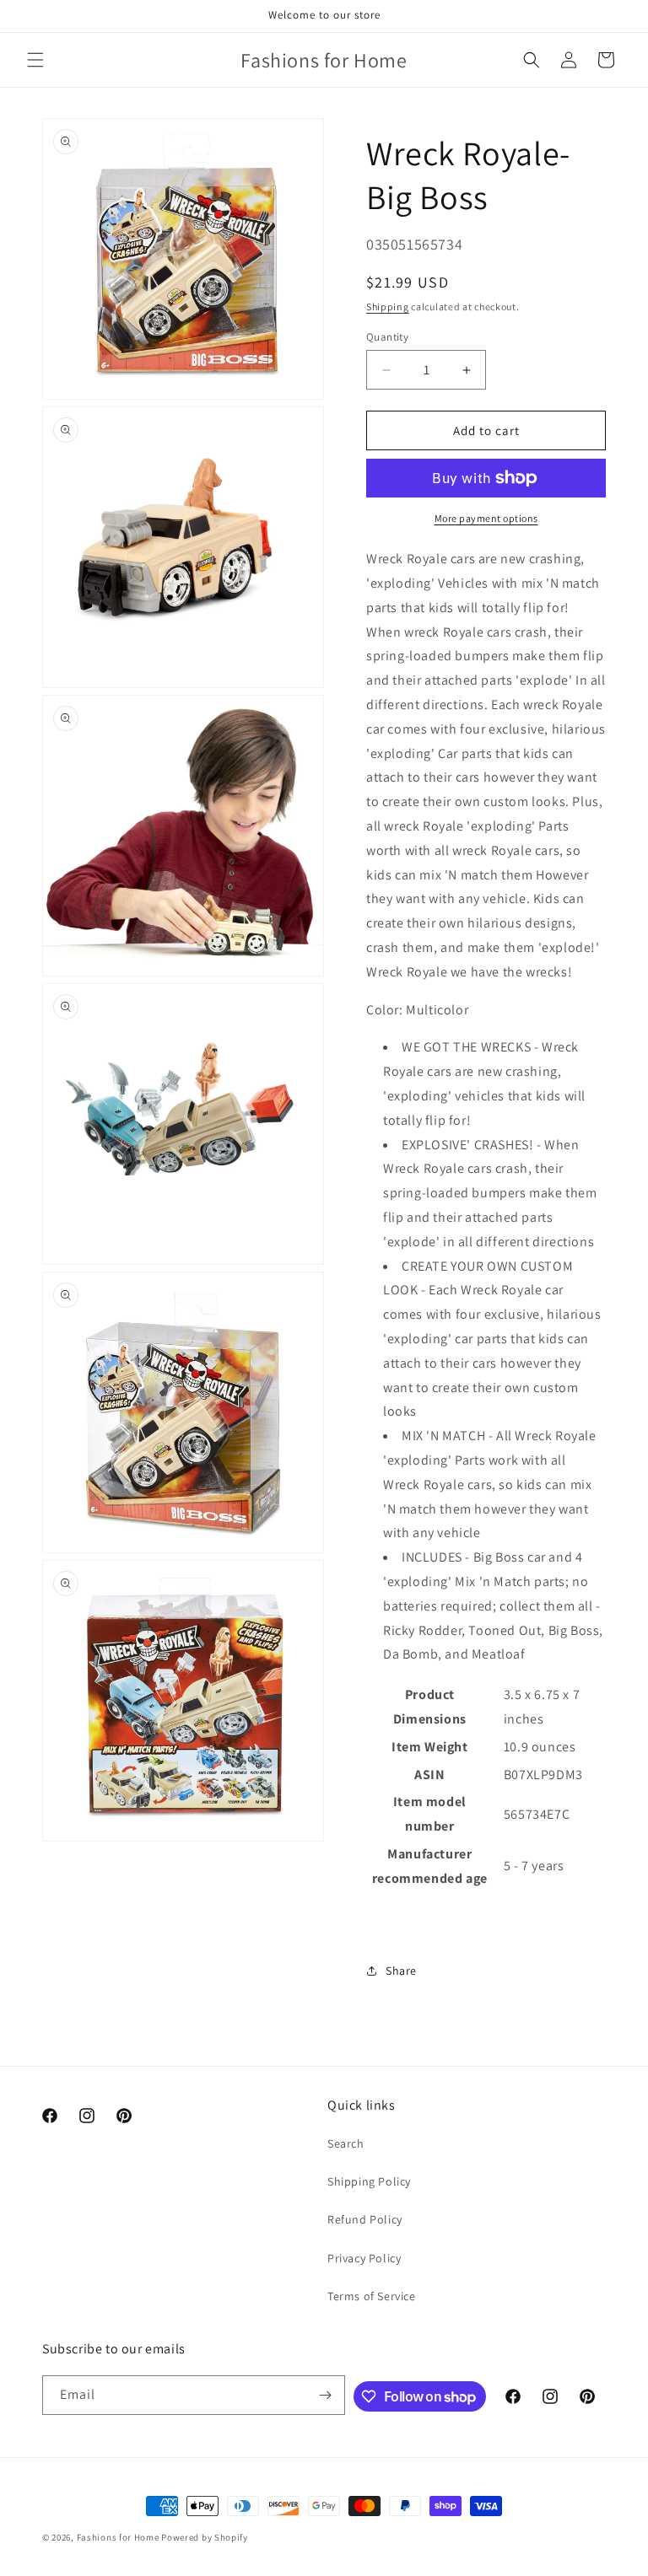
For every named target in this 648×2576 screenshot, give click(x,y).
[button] (35, 60)
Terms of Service (372, 2296)
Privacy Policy (364, 2258)
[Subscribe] (326, 2395)
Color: (385, 1010)
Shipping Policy (369, 2181)
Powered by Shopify (205, 2537)
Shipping (388, 307)
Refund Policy (365, 2219)
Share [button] (401, 1971)
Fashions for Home (118, 2537)
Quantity (387, 337)
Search (346, 2143)
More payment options (486, 518)
